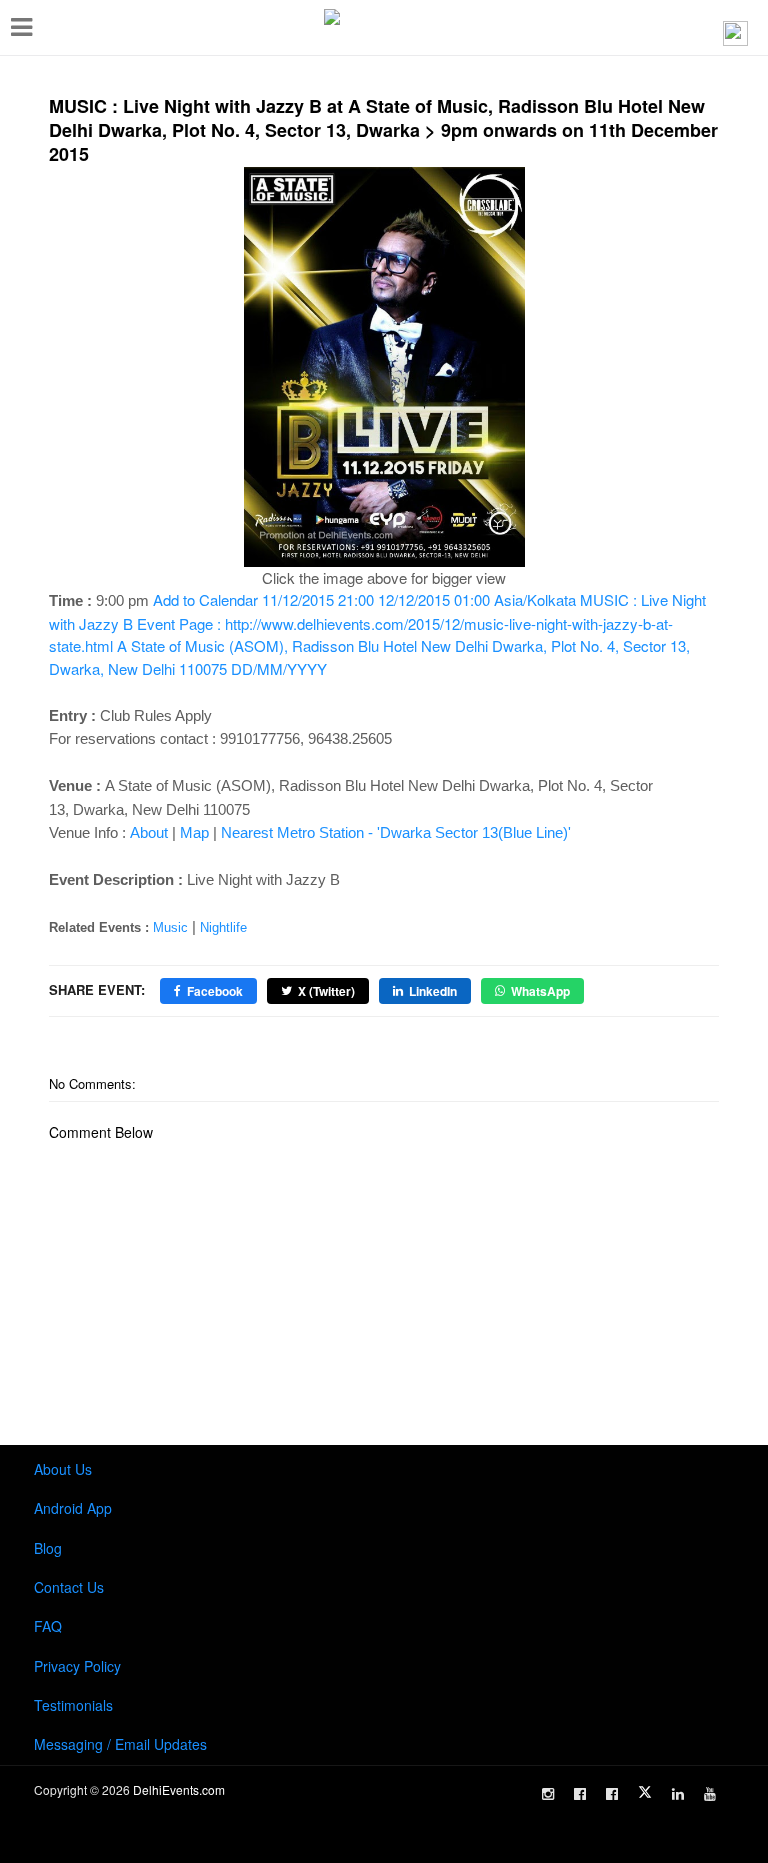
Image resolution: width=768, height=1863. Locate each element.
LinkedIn (433, 991)
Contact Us (69, 1587)
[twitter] (645, 1792)
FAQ (48, 1626)
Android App (73, 1508)
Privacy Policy (77, 1666)
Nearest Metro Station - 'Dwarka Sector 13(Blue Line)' (396, 832)
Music (170, 927)
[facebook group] (612, 1794)
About (149, 832)
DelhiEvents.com (179, 1789)
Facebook (215, 991)
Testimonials (73, 1705)
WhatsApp (540, 991)
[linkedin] (678, 1794)
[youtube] (710, 1794)
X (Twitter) (326, 991)
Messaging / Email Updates (120, 1744)
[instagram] (548, 1794)
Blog (48, 1548)
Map (194, 832)
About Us (63, 1469)
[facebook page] (580, 1794)
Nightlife (223, 927)
